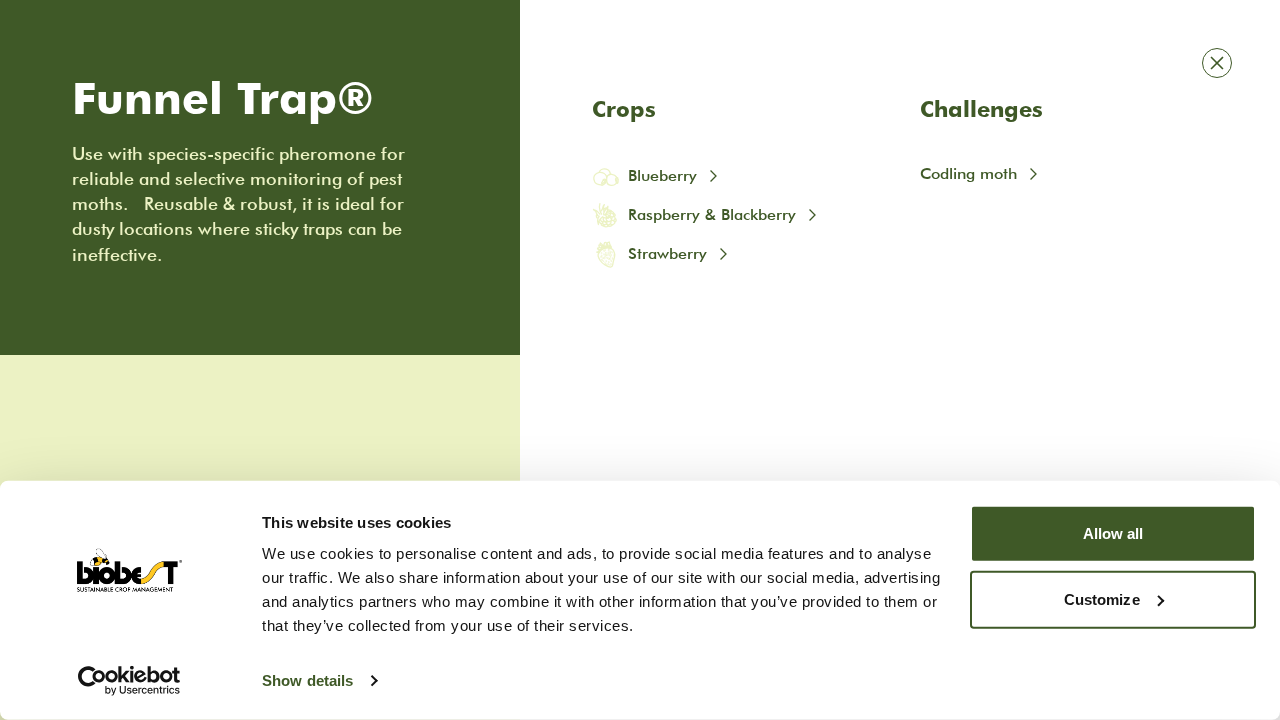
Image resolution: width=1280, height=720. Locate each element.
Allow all (1113, 533)
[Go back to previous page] (1217, 63)
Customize (1102, 598)
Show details (307, 680)
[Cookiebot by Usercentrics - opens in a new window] (129, 681)
